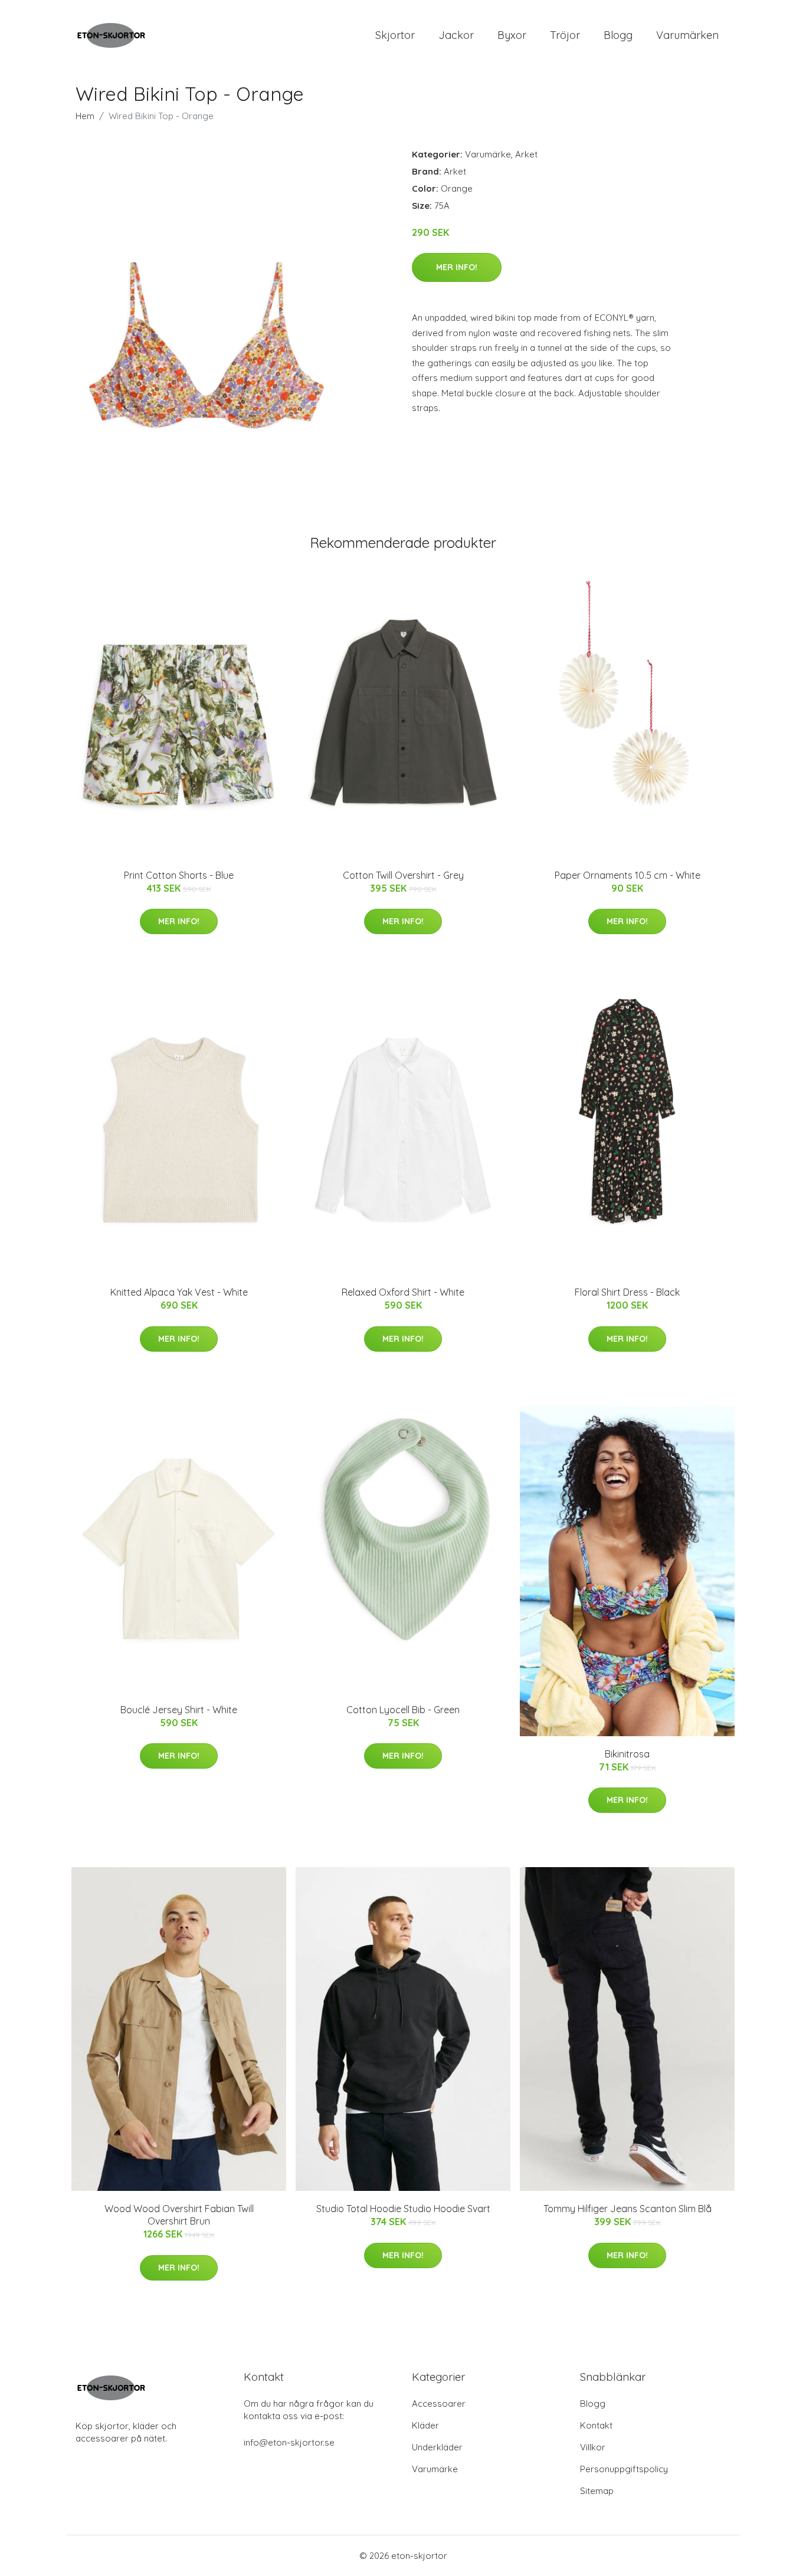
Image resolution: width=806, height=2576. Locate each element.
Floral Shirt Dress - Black (627, 1292)
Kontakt (596, 2425)
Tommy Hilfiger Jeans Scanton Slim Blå (628, 2209)
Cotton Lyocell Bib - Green (403, 1710)
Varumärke (488, 154)
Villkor (593, 2447)
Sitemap (597, 2491)
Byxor (512, 35)
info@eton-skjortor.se (289, 2442)
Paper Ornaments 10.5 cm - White (628, 875)
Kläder (425, 2425)
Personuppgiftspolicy (624, 2469)
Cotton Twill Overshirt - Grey (403, 875)
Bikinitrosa (627, 1754)
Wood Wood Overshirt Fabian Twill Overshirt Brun (179, 2215)
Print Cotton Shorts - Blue (179, 875)
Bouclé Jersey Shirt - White (179, 1710)
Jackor (456, 35)
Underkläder (437, 2447)
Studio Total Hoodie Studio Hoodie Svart (403, 2209)
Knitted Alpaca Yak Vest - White (179, 1292)
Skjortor (395, 35)
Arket (526, 154)
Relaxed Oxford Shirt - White (403, 1292)
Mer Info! (457, 267)
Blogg (618, 35)
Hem (85, 116)
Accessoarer (439, 2403)
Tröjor (565, 35)
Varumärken (687, 35)
